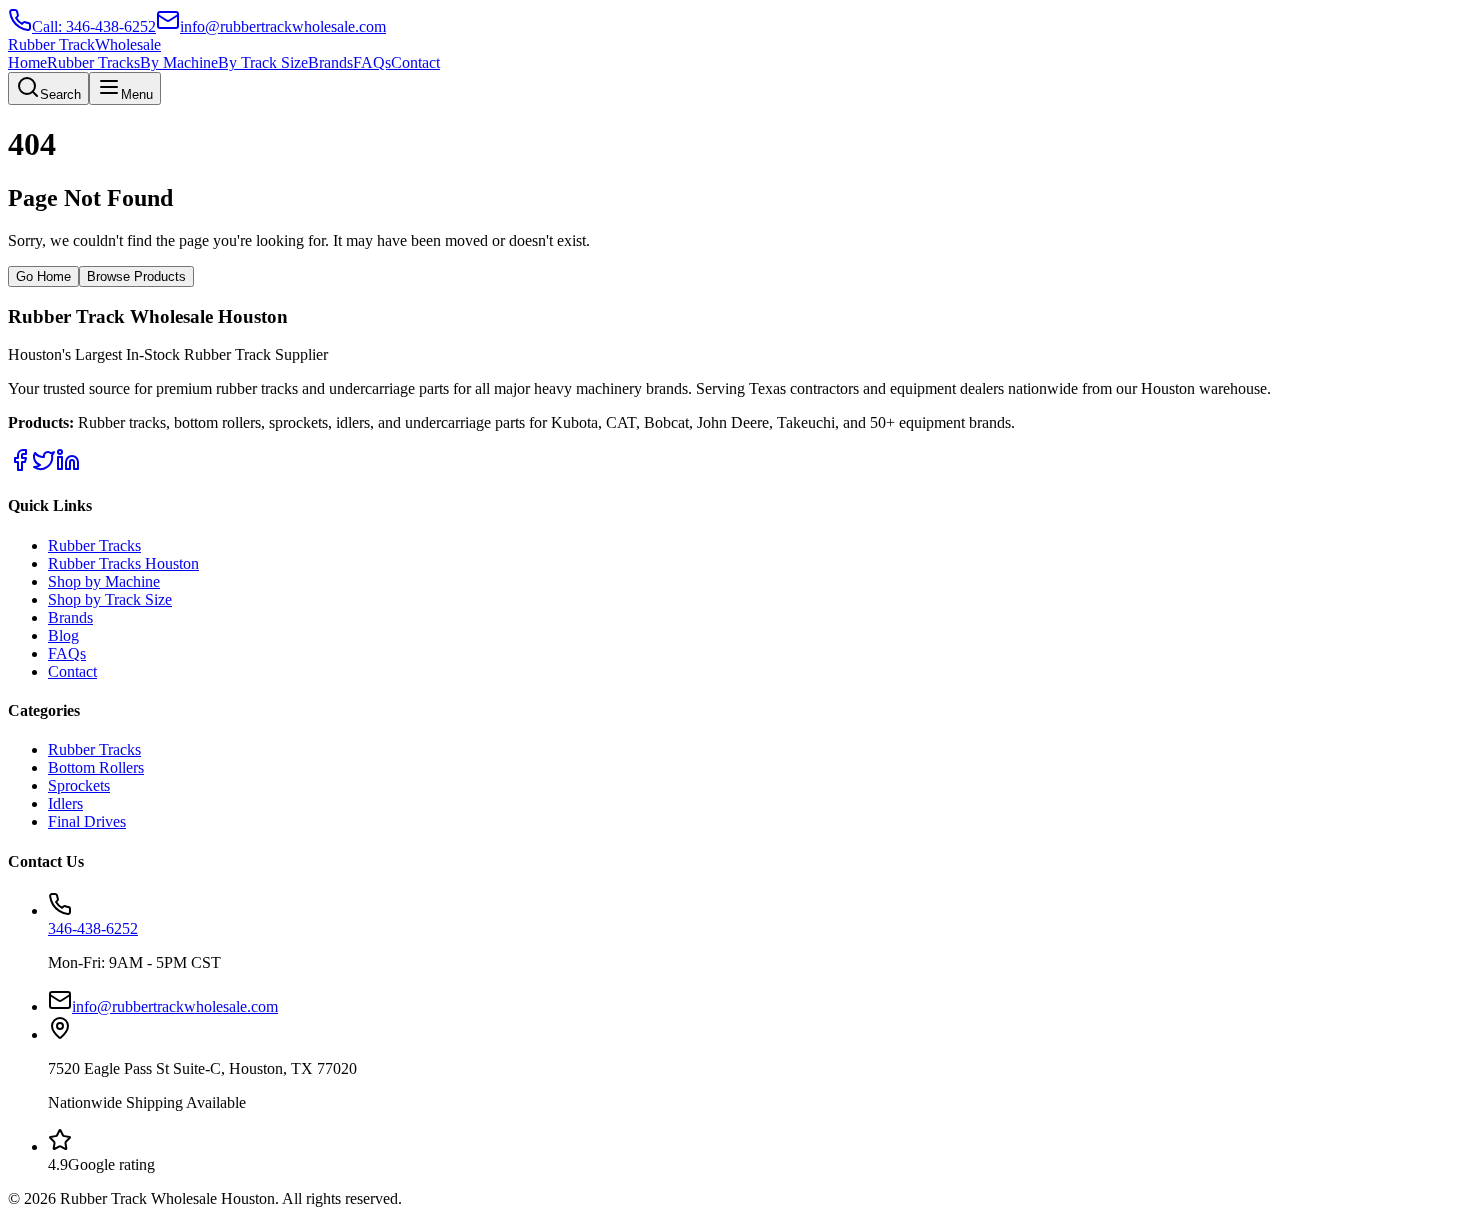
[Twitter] (44, 466)
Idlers (65, 803)
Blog (63, 635)
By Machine (179, 62)
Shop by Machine (104, 581)
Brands (330, 62)
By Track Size (263, 62)
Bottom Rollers (96, 767)
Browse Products (136, 276)
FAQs (372, 62)
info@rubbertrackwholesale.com (175, 1006)
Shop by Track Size (110, 599)
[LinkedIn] (68, 466)
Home (27, 62)
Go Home (43, 276)
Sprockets (79, 785)
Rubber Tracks (93, 62)
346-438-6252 (93, 928)
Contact (415, 62)
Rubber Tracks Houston (123, 563)
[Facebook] (20, 466)
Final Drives (87, 821)
